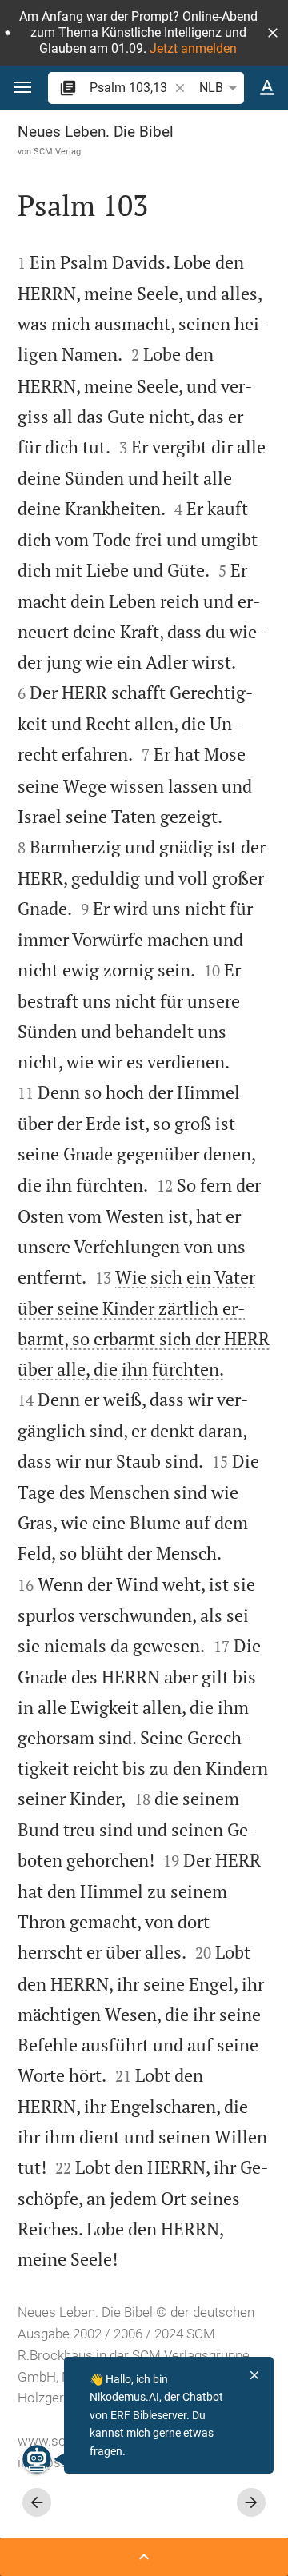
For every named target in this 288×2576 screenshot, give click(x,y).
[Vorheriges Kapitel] (37, 2502)
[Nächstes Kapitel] (251, 2502)
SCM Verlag (57, 151)
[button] (273, 33)
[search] (130, 88)
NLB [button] (211, 88)
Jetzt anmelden (193, 48)
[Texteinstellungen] (267, 88)
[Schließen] (254, 2375)
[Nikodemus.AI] (37, 2459)
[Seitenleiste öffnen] (144, 2557)
